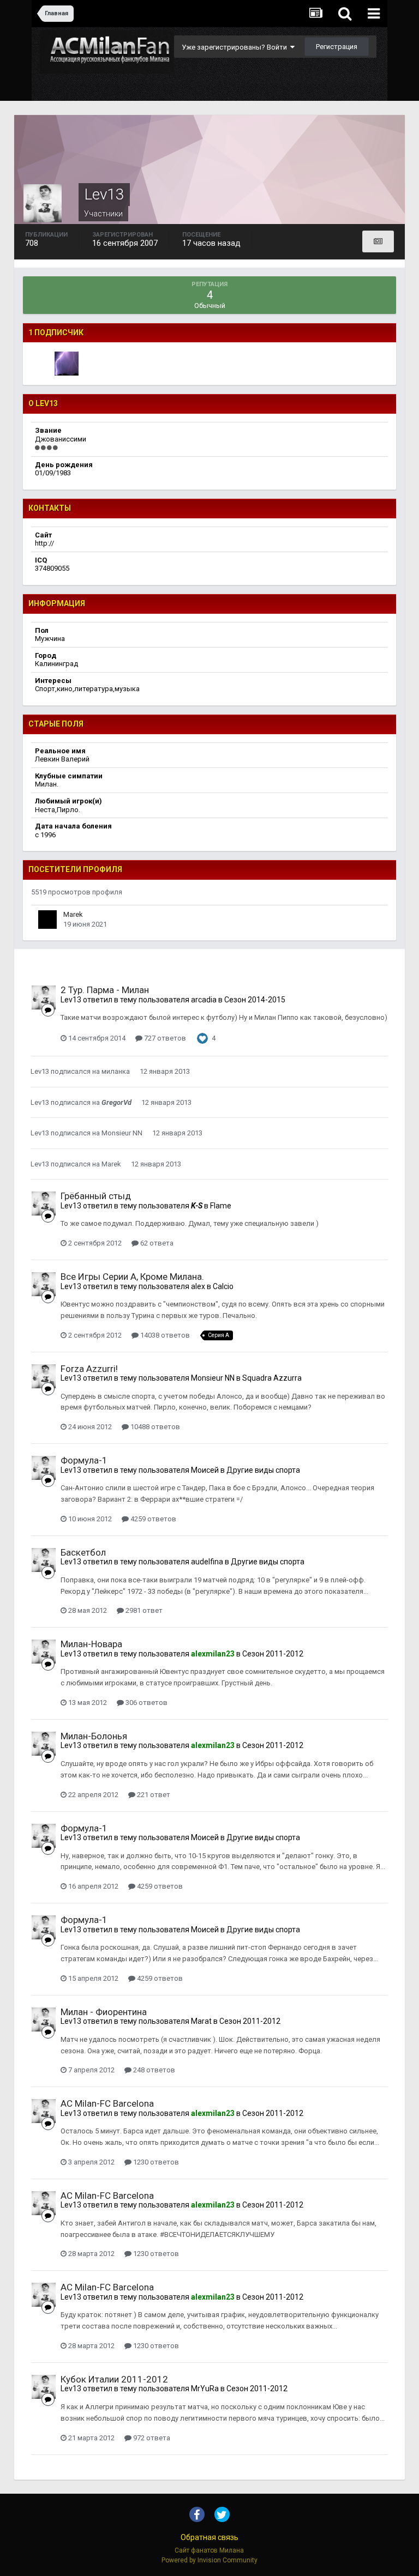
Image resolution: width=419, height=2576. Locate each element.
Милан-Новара (91, 1644)
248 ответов (153, 2070)
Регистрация (337, 47)
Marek (73, 914)
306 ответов (146, 1703)
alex (198, 1286)
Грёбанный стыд (96, 1196)
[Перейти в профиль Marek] (47, 920)
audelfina (207, 1562)
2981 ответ (143, 1610)
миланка (116, 1071)
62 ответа (156, 1243)
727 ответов (164, 1038)
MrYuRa (205, 2388)
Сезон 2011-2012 (273, 1654)
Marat (201, 2021)
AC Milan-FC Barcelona (107, 2103)
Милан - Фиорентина (104, 2012)
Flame (221, 1206)
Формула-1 (84, 1460)
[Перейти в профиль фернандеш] (67, 364)
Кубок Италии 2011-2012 (114, 2379)
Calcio (223, 1286)
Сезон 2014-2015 (255, 1000)
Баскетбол (83, 1552)
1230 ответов (155, 2162)
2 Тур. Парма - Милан (105, 990)
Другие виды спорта (263, 1470)
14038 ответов (164, 1335)
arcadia (204, 1000)
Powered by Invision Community (209, 2560)
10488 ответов (154, 1427)
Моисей (205, 1470)
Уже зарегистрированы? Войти (236, 47)
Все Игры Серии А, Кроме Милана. (132, 1277)
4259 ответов (152, 1519)
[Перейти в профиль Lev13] (44, 997)
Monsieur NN (122, 1133)
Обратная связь (209, 2537)
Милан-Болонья (94, 1736)
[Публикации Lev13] (378, 241)
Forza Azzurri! (89, 1369)
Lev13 (71, 1000)
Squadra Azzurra (272, 1378)
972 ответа (151, 2438)
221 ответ (153, 1795)
